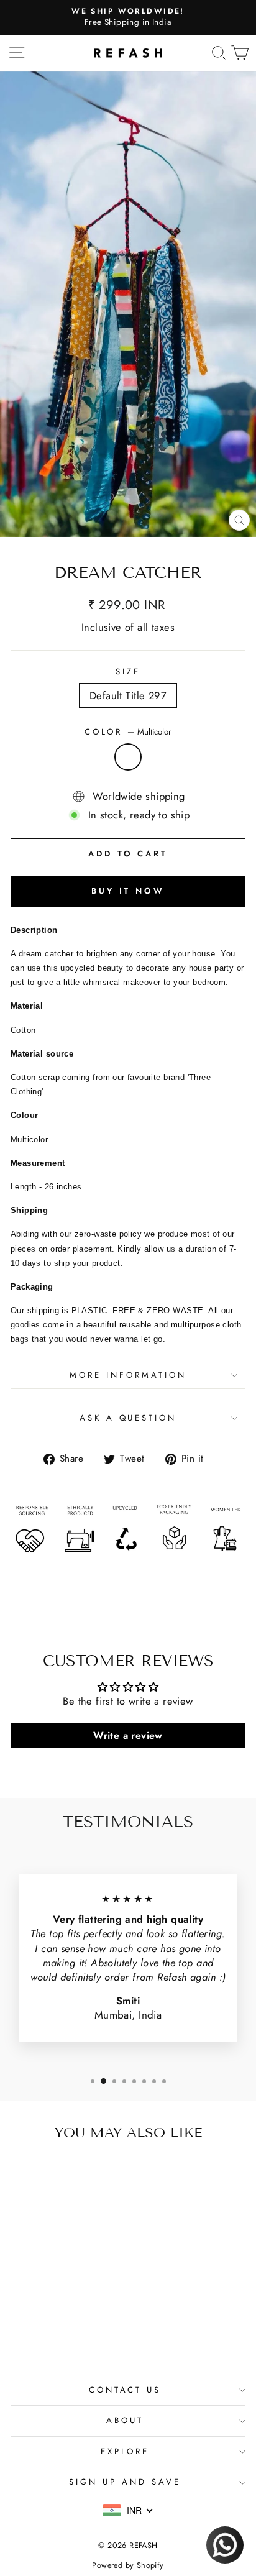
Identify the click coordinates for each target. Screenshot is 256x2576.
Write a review (128, 1735)
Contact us (125, 2390)
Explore (125, 2451)
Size (128, 672)
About (125, 2420)
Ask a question (128, 1418)
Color (128, 732)
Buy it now (128, 891)
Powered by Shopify (128, 2565)
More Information (128, 1375)
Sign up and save (125, 2482)
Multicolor (128, 757)
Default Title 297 (128, 695)
